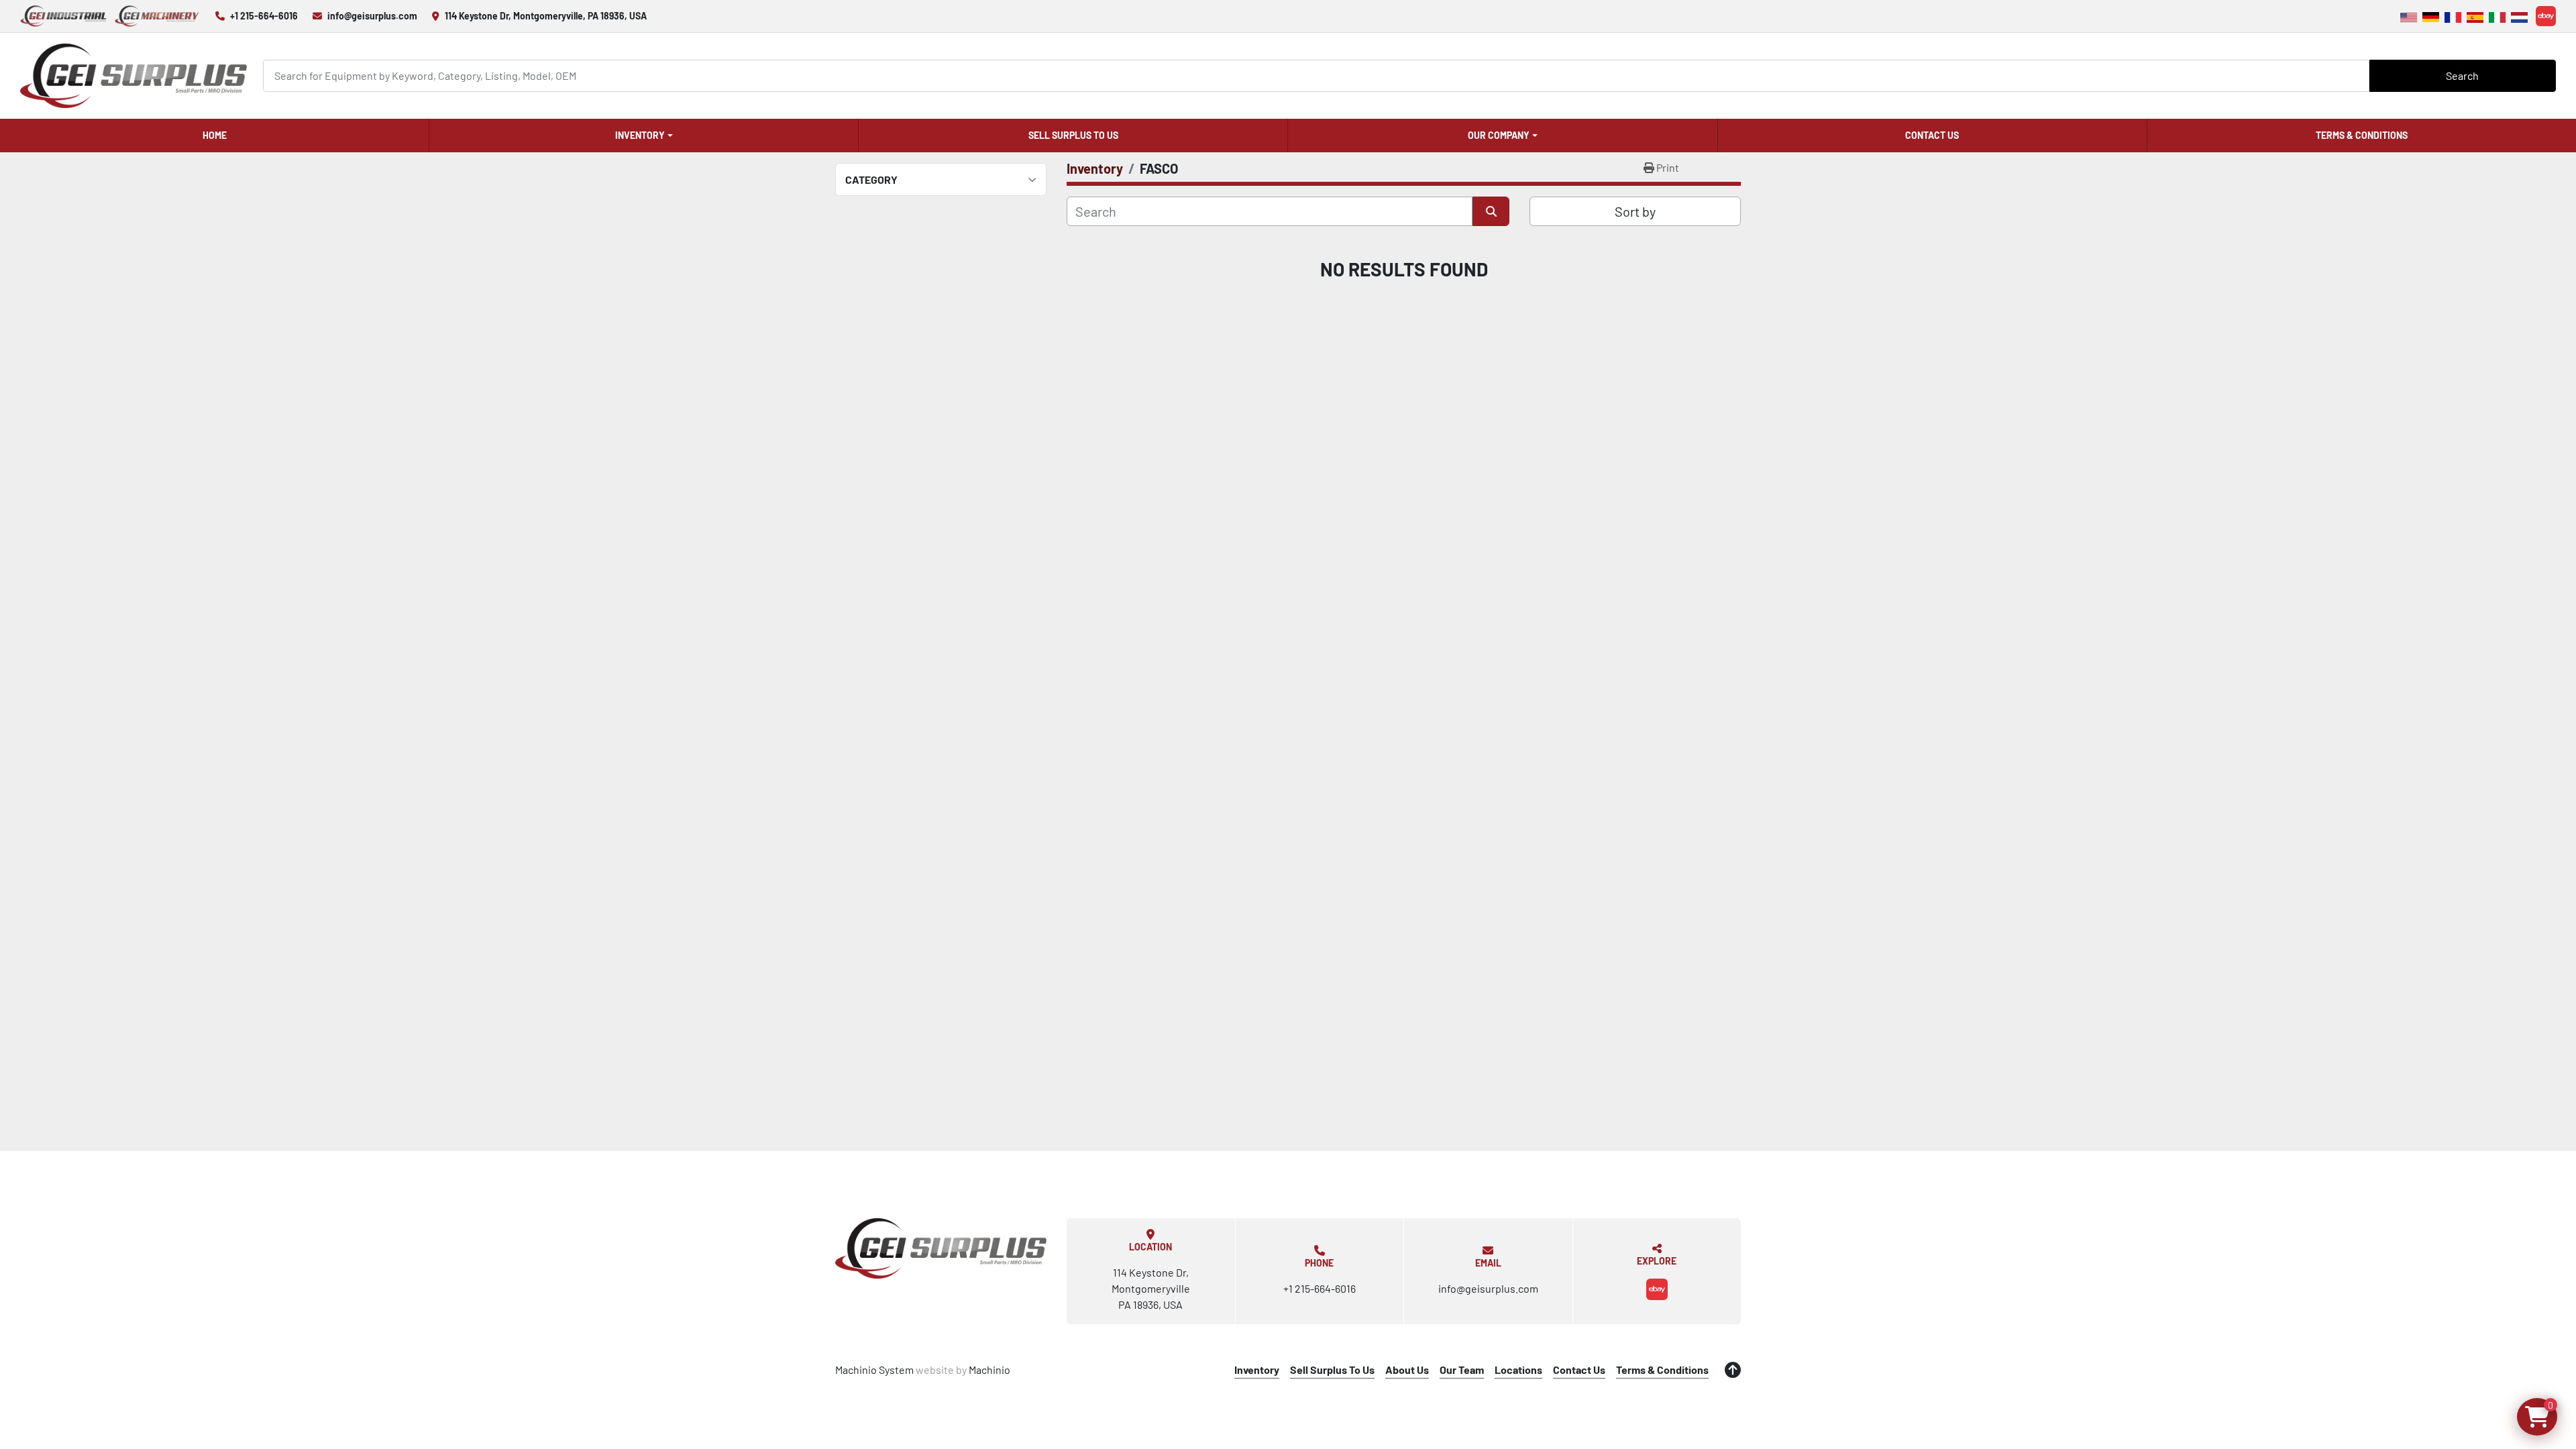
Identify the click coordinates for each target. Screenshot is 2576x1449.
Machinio (989, 1370)
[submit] (1491, 211)
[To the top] (1733, 1370)
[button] (644, 136)
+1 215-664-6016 (264, 16)
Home (215, 135)
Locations (1518, 1370)
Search (2462, 75)
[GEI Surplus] (941, 1248)
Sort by (1635, 211)
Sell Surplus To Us (1073, 135)
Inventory (640, 135)
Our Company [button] (1499, 135)
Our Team (1462, 1370)
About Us (1407, 1370)
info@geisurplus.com (372, 16)
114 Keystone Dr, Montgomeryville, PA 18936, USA (546, 16)
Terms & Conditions (2362, 135)
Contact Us (1932, 135)
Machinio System (874, 1370)
